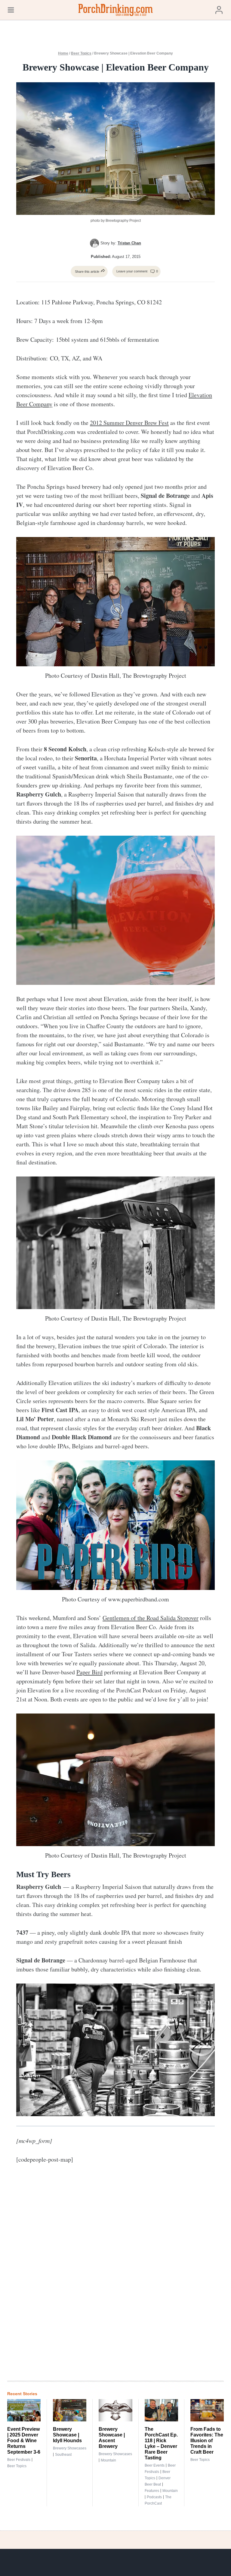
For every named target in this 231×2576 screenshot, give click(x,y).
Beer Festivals (19, 2460)
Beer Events (155, 2465)
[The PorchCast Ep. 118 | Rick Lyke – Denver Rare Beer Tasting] (161, 2410)
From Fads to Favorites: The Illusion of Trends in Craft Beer (207, 2441)
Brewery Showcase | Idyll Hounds (67, 2435)
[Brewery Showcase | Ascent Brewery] (115, 2410)
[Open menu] (11, 10)
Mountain (108, 2460)
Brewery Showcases (70, 2448)
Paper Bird (89, 1672)
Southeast (63, 2455)
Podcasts (154, 2497)
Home (63, 53)
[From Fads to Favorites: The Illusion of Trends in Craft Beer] (207, 2410)
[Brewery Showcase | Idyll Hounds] (70, 2410)
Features (152, 2491)
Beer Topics (81, 53)
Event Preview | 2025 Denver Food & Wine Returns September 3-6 (24, 2441)
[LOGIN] (219, 10)
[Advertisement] (137, 2277)
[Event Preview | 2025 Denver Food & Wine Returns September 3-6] (24, 2410)
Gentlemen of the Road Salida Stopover (151, 1618)
